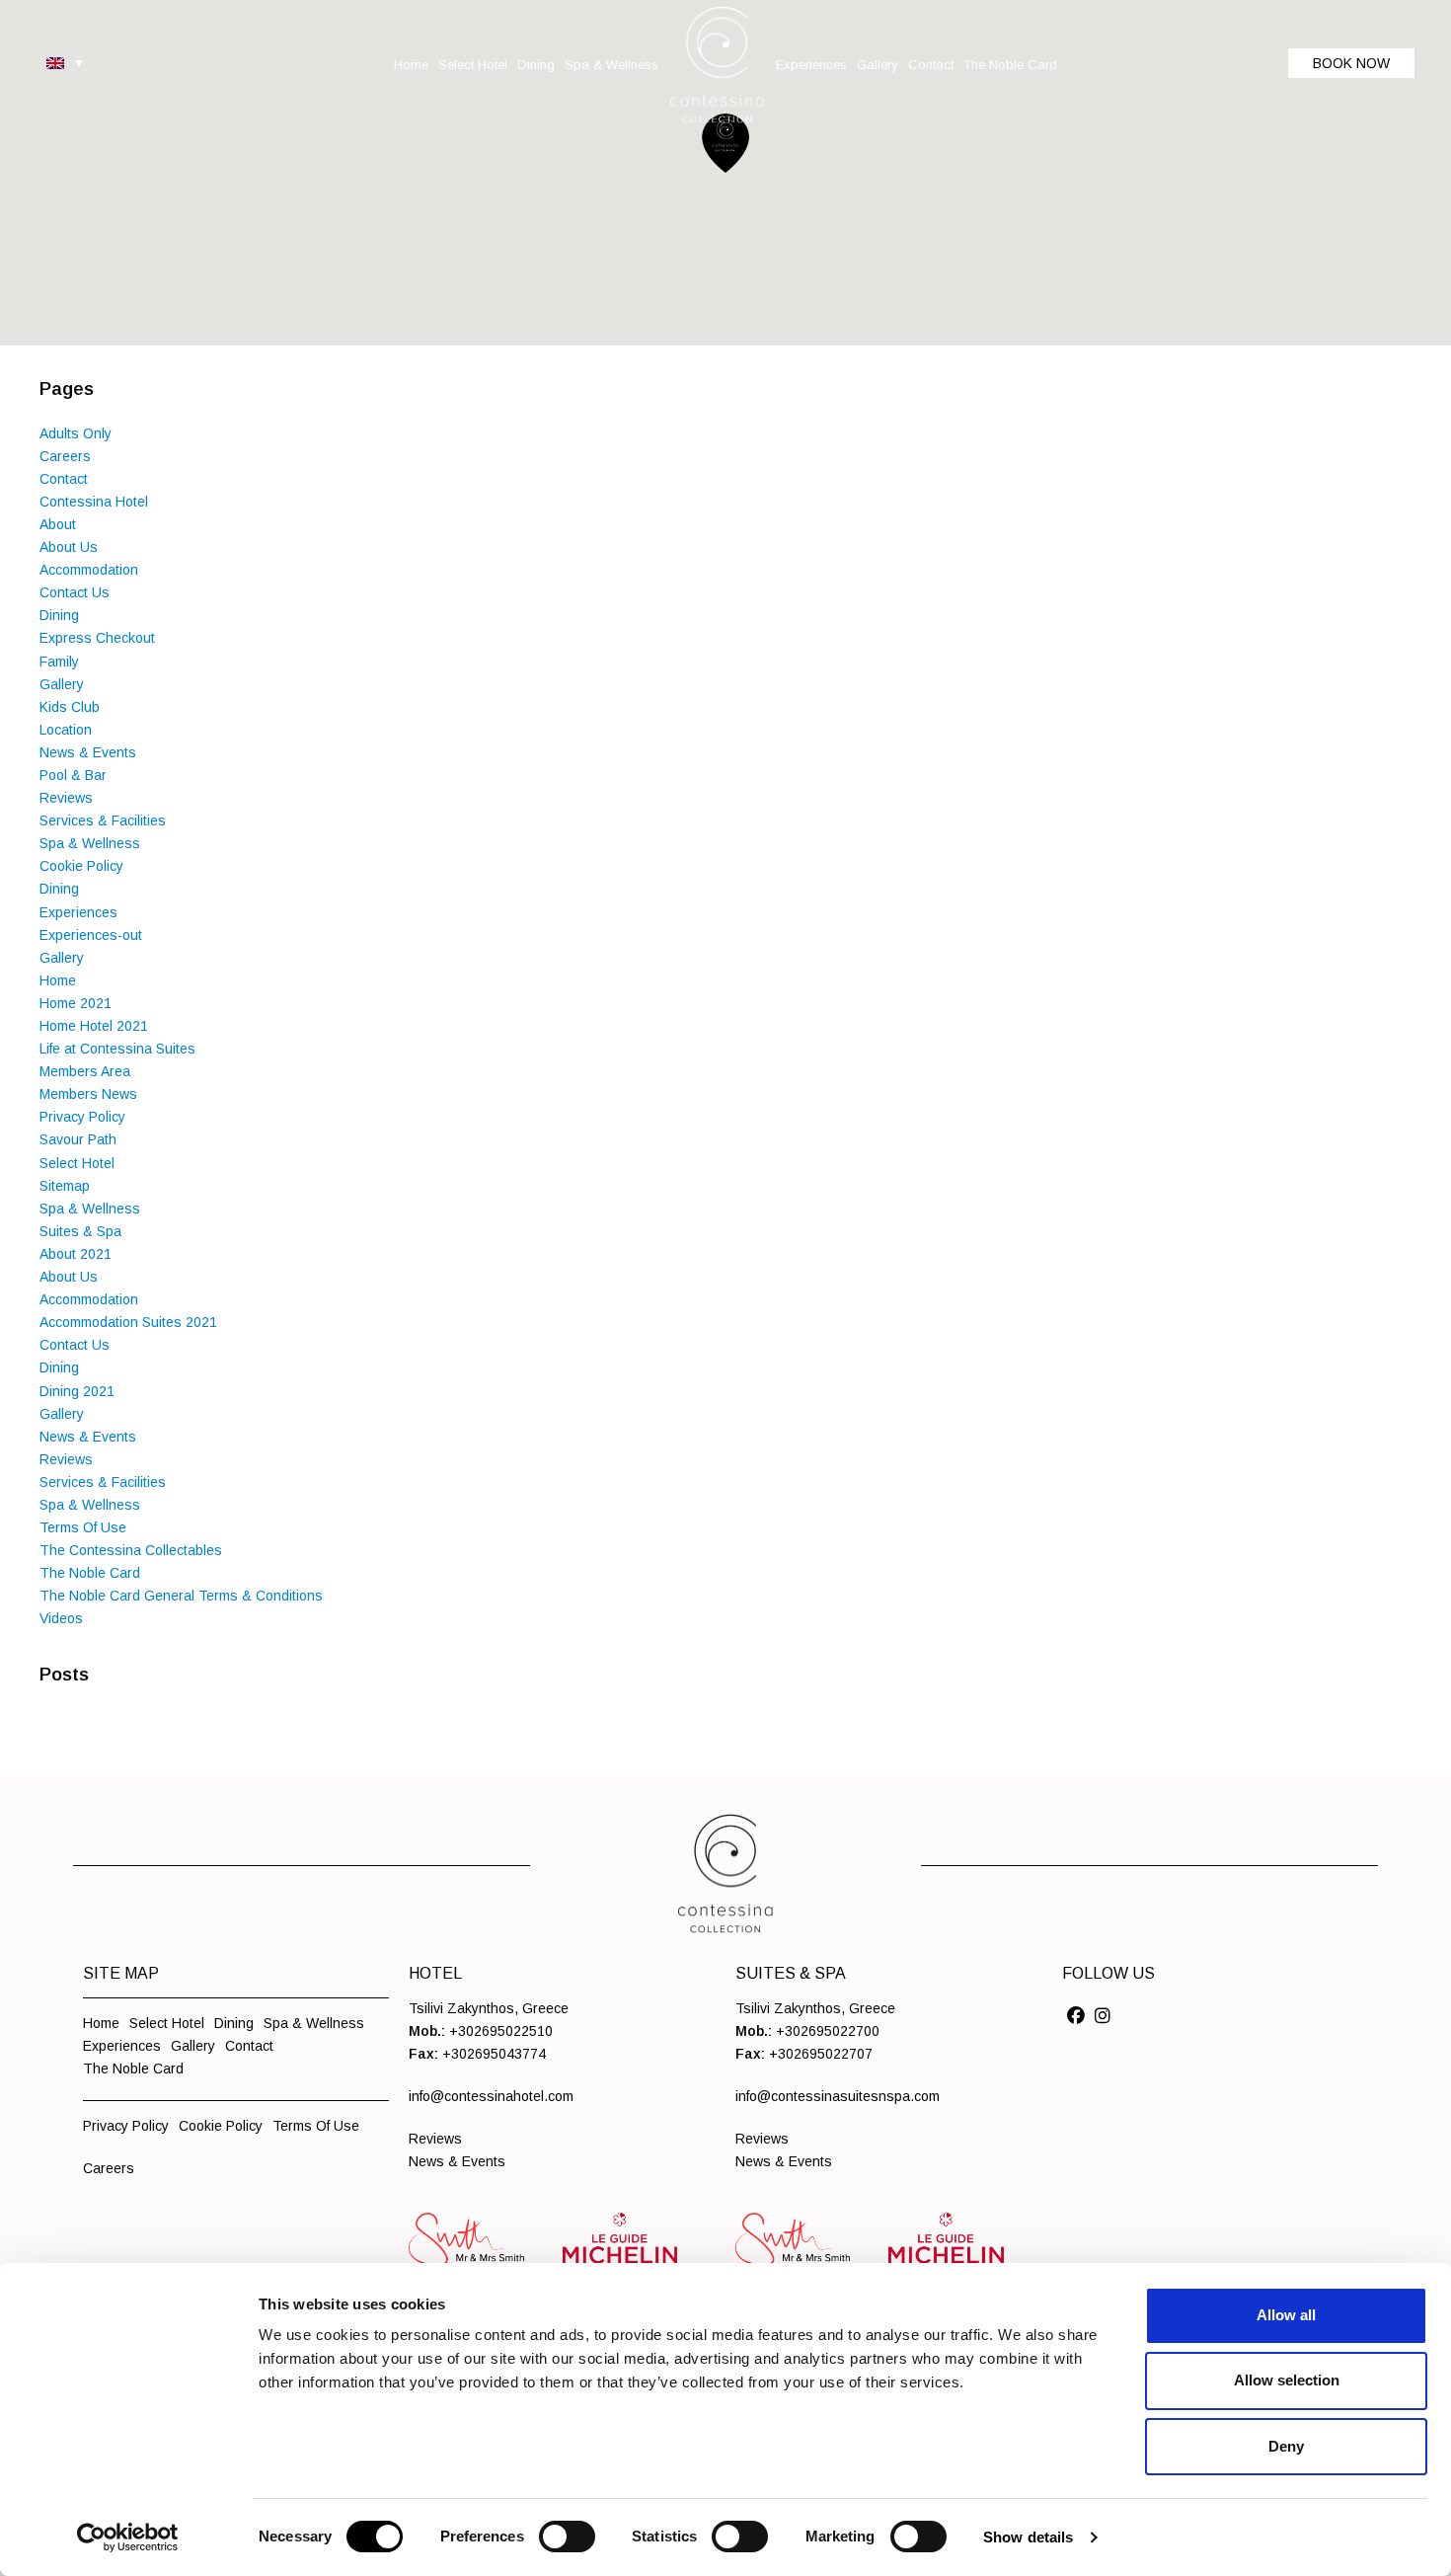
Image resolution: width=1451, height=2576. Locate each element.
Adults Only (76, 433)
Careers (65, 456)
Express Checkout (97, 638)
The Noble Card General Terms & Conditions (181, 1596)
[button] (725, 143)
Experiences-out (91, 935)
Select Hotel (77, 1163)
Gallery (62, 684)
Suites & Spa (80, 1231)
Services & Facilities (103, 820)
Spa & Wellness (90, 843)
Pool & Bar (73, 775)
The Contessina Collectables (131, 1550)
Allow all (1286, 2315)
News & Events (88, 752)
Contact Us (75, 592)
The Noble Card (90, 1573)
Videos (61, 1618)
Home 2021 (76, 1003)
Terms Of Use (83, 1527)
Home (58, 980)
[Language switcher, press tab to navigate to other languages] (65, 62)
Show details (1028, 2537)
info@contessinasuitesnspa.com (838, 2096)
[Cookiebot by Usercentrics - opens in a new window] (128, 2537)
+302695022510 (501, 2031)
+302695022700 (828, 2031)
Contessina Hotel (94, 502)
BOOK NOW (1351, 63)
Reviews (66, 798)
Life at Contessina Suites (117, 1049)
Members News (88, 1094)
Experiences (78, 912)
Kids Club (70, 707)
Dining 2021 (77, 1391)
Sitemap (65, 1186)
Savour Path (78, 1139)
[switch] (567, 2537)
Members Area (85, 1071)
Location (66, 730)
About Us (69, 547)
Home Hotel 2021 (94, 1026)
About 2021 (76, 1254)
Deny (1286, 2446)
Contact (64, 479)
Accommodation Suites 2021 (128, 1322)
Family (59, 662)
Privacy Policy (82, 1117)
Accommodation (89, 570)
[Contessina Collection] (717, 65)
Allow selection (1287, 2380)
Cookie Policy (81, 866)
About (58, 524)
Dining (59, 615)
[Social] (1076, 2016)
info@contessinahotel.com (491, 2096)
